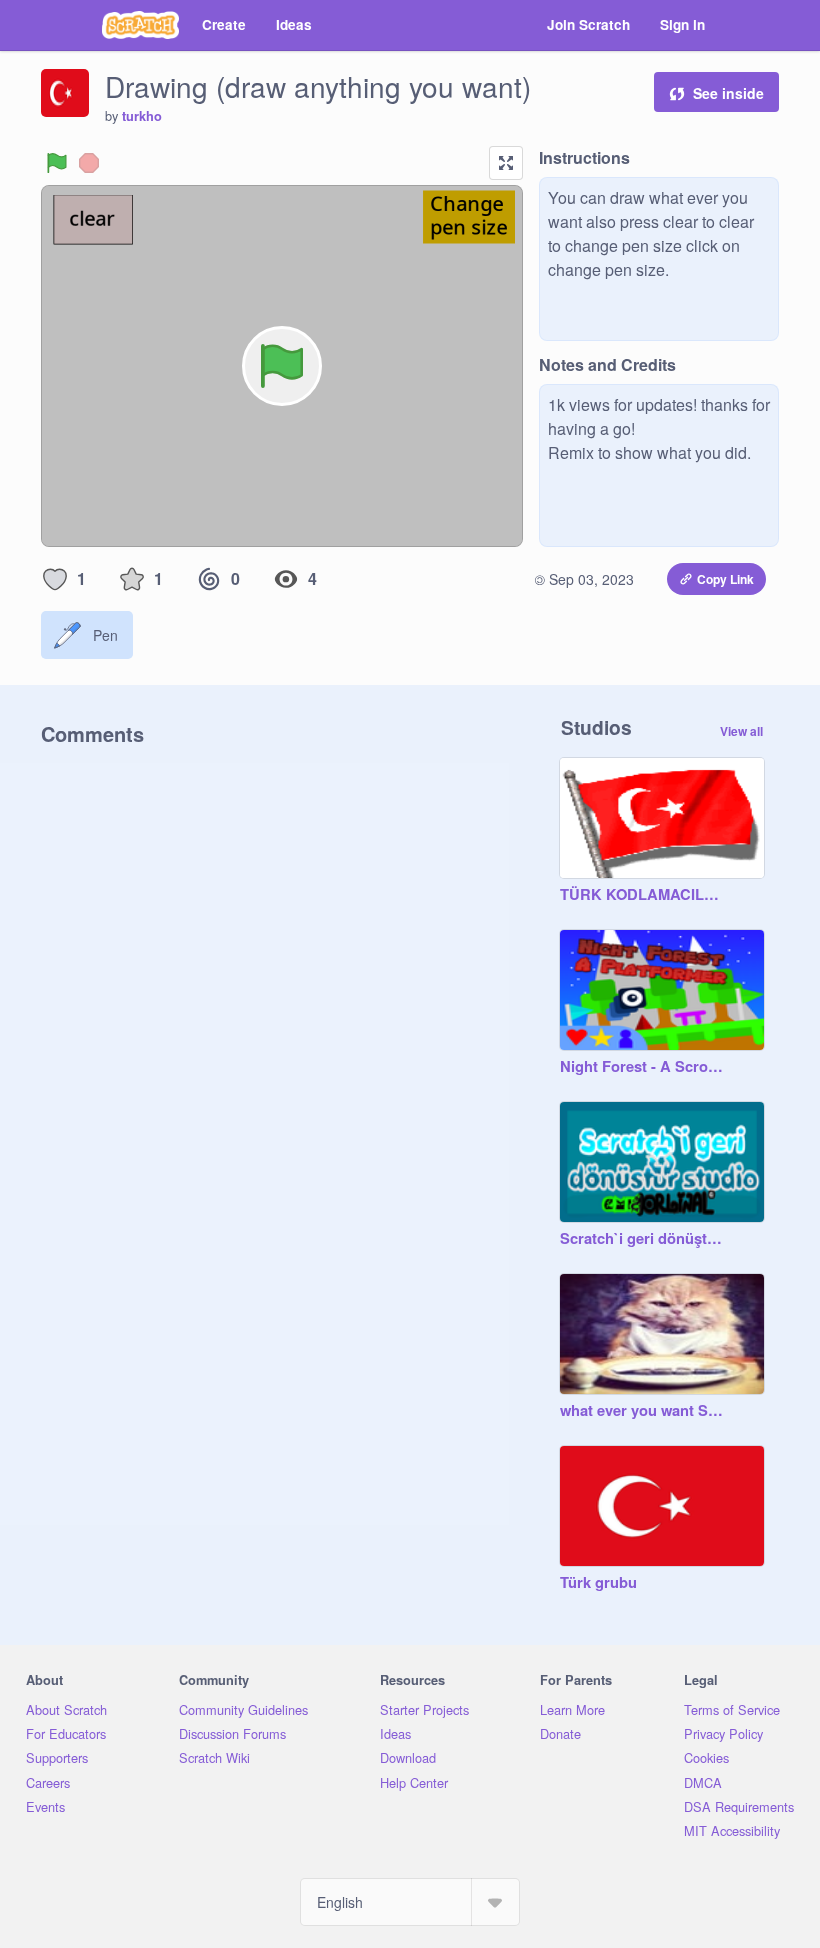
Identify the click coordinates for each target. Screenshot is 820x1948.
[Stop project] (89, 163)
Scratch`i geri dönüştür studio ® (642, 1239)
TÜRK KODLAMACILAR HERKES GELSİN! (642, 895)
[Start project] (57, 163)
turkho (142, 116)
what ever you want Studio (642, 1411)
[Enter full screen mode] (506, 163)
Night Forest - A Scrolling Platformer (642, 1067)
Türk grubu (598, 1583)
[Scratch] (140, 25)
